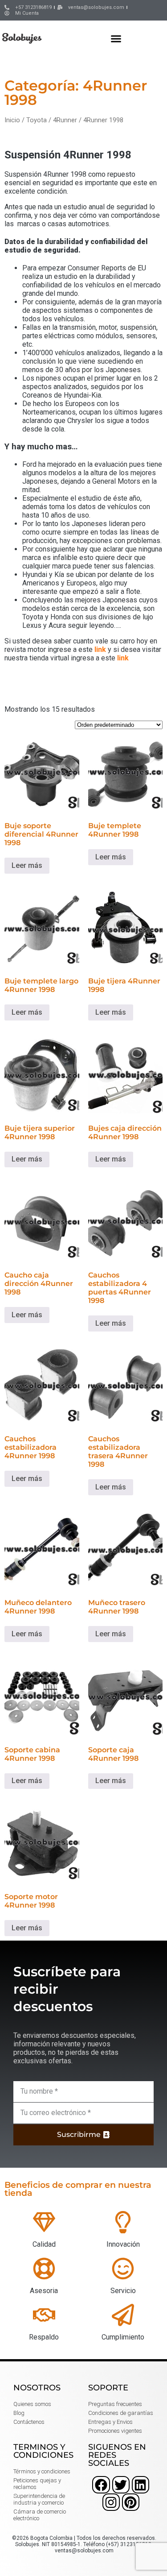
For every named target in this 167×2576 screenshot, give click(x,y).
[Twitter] (121, 2485)
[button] (116, 38)
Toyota (37, 120)
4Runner (65, 120)
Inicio (12, 120)
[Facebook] (101, 2485)
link (100, 649)
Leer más (27, 865)
